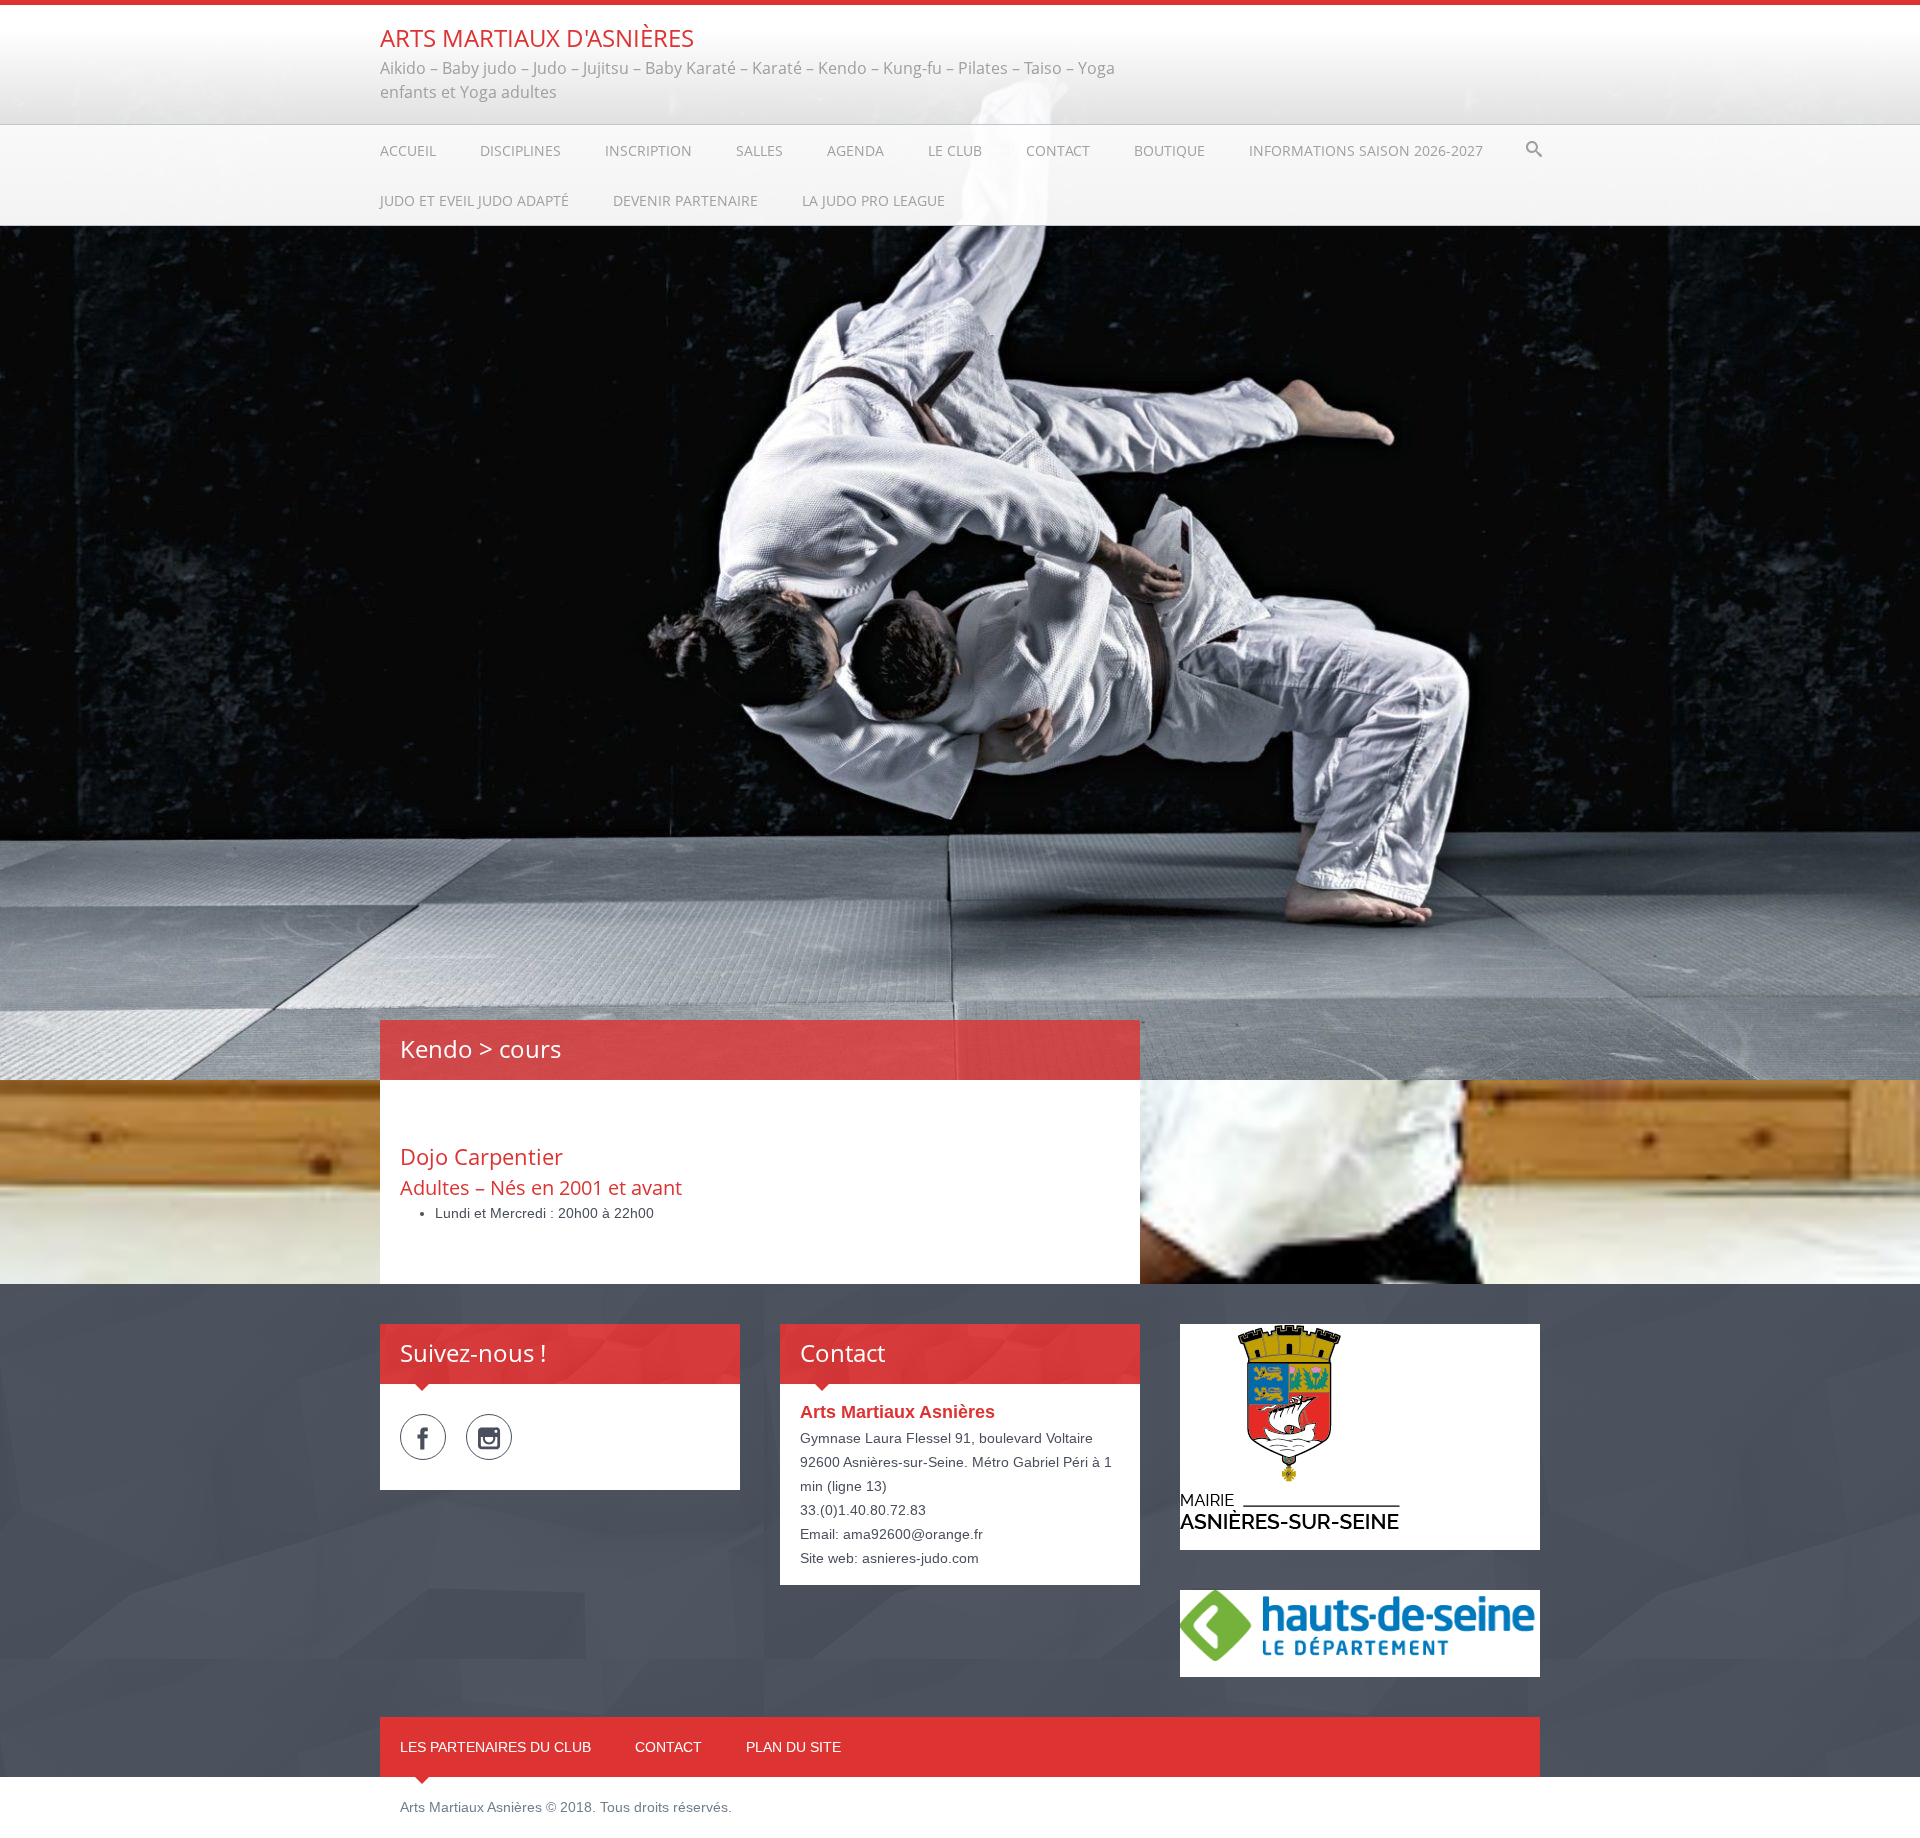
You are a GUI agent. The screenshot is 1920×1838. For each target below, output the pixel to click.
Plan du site (793, 1747)
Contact (1058, 150)
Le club (955, 150)
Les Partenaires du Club (495, 1747)
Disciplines (520, 150)
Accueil (408, 150)
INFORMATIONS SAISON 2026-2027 (1366, 150)
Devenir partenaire (685, 200)
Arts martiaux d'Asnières (537, 37)
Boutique (1169, 150)
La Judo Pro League (873, 200)
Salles (759, 150)
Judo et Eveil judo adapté (474, 200)
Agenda (855, 150)
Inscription (648, 150)
